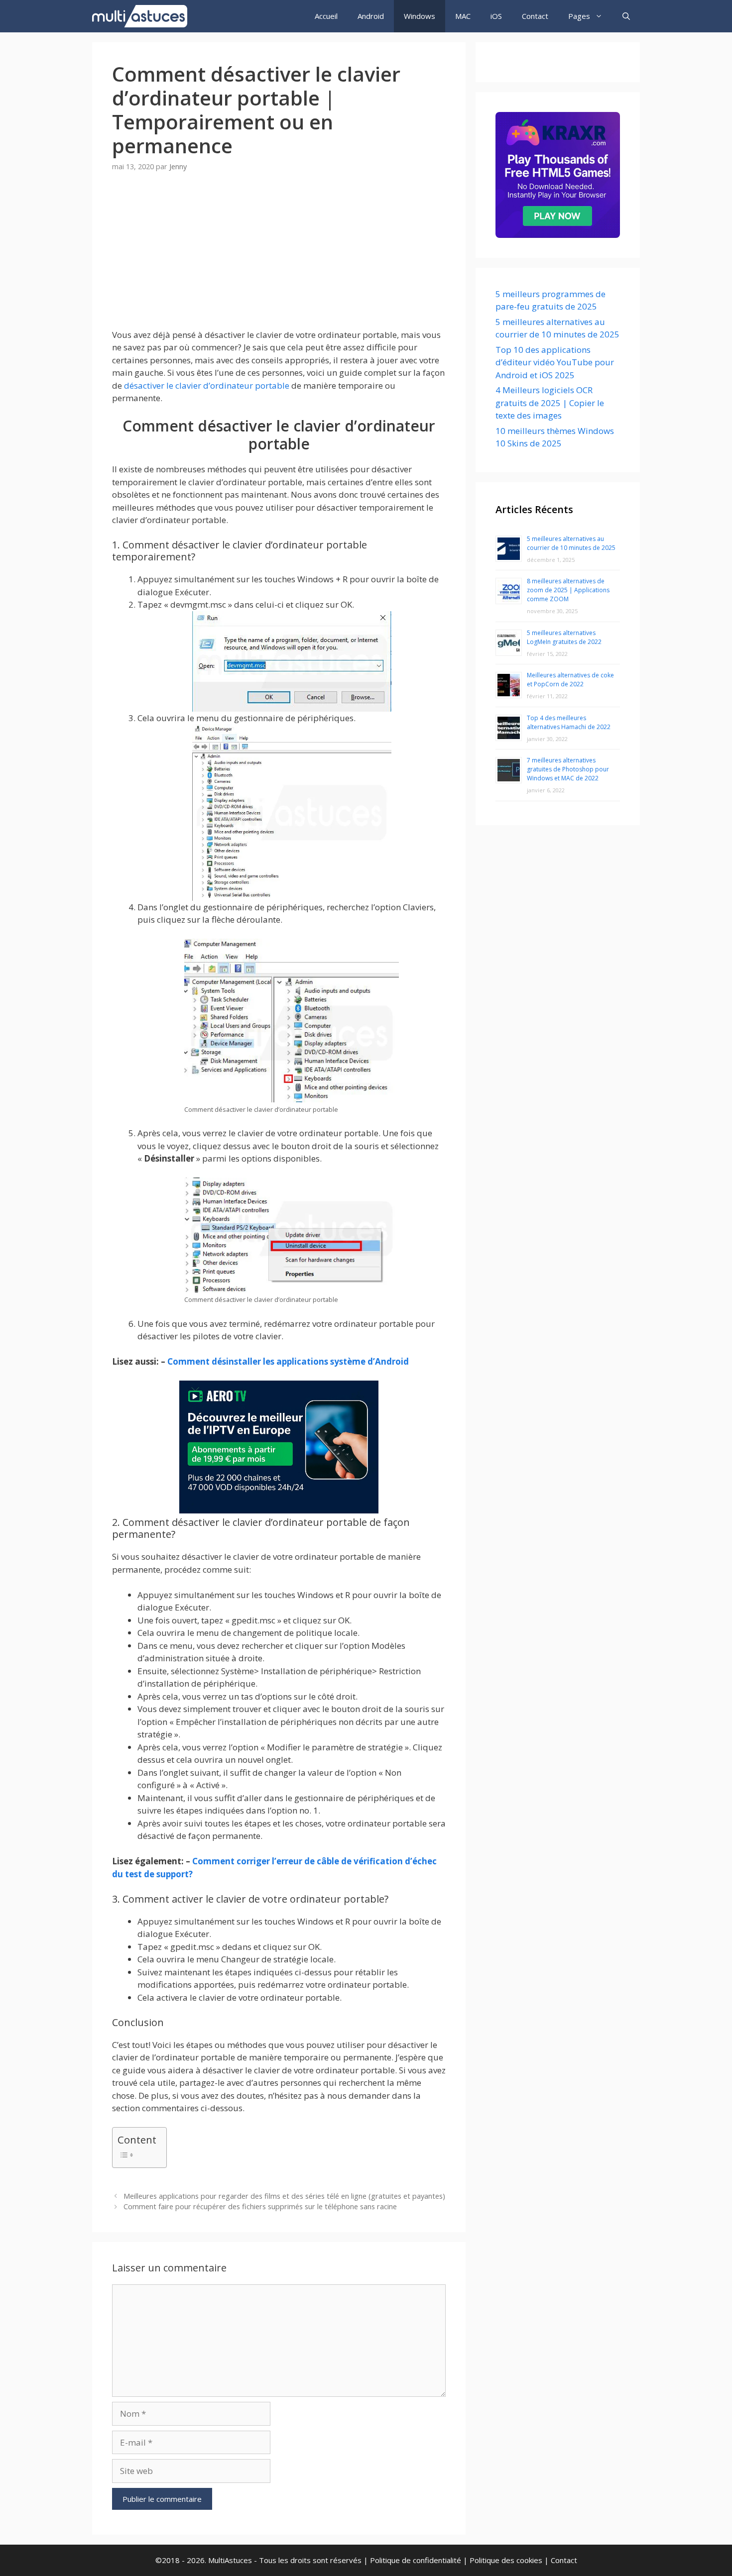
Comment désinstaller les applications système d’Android (288, 1361)
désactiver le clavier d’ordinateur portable (207, 385)
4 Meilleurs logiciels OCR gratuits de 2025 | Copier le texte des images (550, 403)
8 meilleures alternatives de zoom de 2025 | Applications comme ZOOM (568, 590)
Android (371, 16)
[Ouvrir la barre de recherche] (626, 16)
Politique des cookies (506, 2560)
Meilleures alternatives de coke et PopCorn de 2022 (570, 680)
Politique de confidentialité (416, 2560)
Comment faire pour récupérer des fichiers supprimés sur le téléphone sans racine (260, 2206)
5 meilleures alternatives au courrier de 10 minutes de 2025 (571, 543)
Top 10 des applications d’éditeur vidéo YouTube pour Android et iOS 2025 (555, 362)
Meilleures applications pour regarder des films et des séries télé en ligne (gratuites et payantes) (284, 2196)
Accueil (326, 16)
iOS (496, 16)
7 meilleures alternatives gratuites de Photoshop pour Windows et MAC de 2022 (568, 769)
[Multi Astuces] (142, 16)
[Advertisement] (279, 259)
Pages (579, 16)
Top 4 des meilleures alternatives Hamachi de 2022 (569, 722)
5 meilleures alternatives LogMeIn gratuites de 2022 (564, 637)
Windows (420, 16)
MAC (463, 16)
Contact (535, 16)
